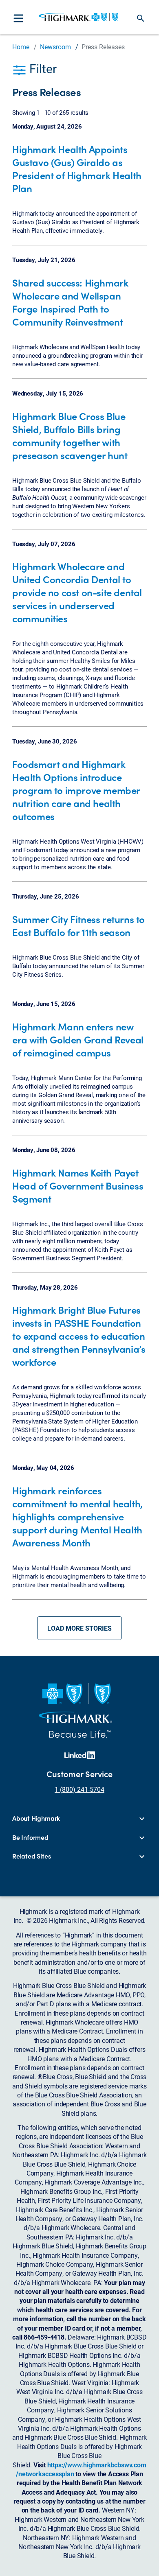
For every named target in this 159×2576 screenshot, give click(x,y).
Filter (42, 68)
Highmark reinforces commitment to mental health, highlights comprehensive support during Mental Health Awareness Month (77, 1516)
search (141, 18)
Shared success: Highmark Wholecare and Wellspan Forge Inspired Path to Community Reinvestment (70, 302)
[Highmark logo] (78, 17)
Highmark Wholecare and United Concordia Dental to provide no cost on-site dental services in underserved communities (77, 592)
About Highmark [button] (36, 1818)
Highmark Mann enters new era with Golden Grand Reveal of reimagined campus (78, 1039)
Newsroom (55, 47)
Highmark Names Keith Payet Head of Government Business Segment (78, 1185)
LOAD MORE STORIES (79, 1628)
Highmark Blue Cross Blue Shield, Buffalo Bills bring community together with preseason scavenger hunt (70, 435)
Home (21, 47)
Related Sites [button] (31, 1856)
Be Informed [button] (30, 1837)
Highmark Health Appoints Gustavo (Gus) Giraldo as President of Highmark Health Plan (77, 168)
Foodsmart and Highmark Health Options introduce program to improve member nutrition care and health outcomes (76, 790)
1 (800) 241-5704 (79, 1789)
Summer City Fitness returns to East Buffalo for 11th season (78, 925)
